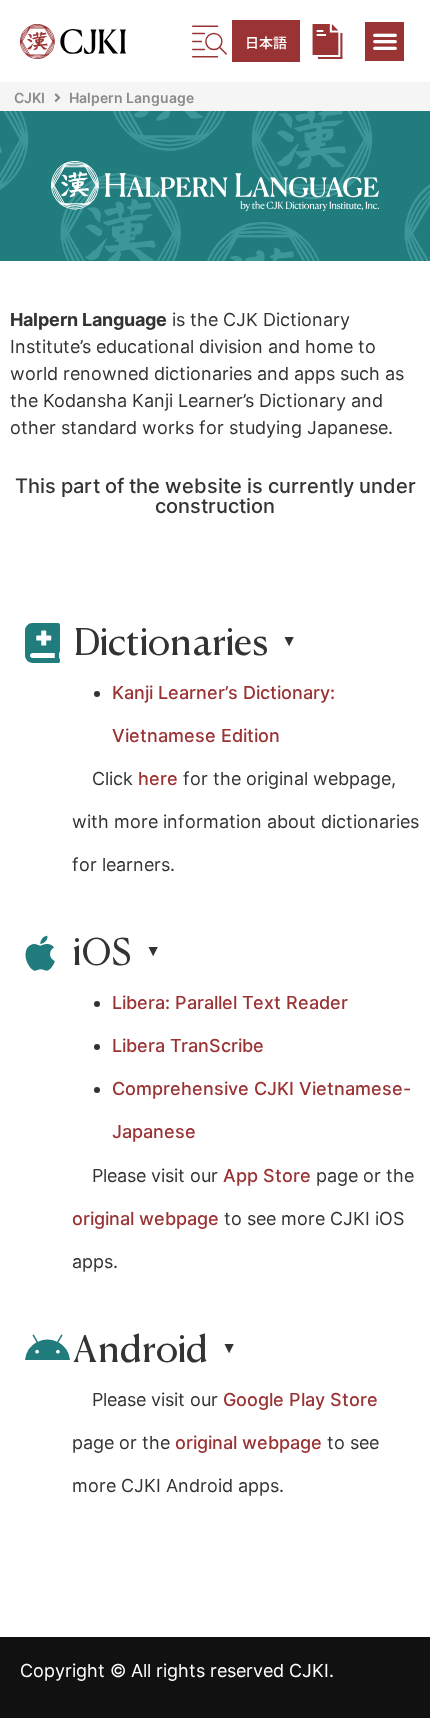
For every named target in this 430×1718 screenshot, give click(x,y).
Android (140, 1348)
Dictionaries (170, 641)
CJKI (29, 97)
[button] (384, 41)
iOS (102, 951)
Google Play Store (300, 1399)
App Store (269, 1175)
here (158, 778)
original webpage (145, 1218)
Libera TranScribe (188, 1045)
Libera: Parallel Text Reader (230, 1002)
